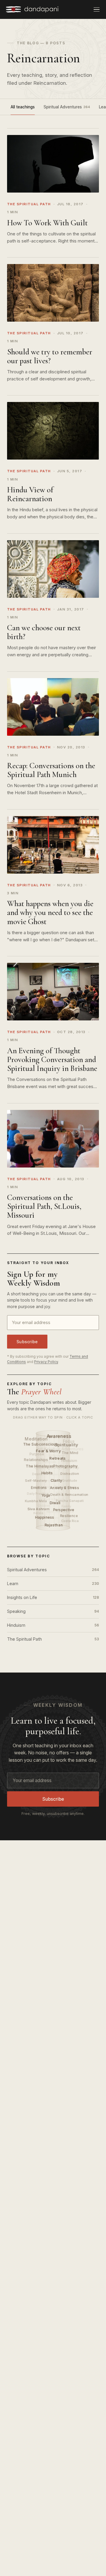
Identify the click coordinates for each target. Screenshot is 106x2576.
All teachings (23, 107)
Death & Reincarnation (69, 1494)
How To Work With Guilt (47, 223)
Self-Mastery (36, 1481)
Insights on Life (53, 1597)
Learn (53, 1583)
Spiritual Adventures (67, 107)
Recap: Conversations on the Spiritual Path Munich (51, 770)
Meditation (36, 1439)
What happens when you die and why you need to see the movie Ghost (50, 912)
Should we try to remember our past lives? (50, 356)
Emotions (39, 1488)
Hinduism (53, 1625)
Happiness (45, 1517)
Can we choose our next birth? (44, 632)
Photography (66, 1466)
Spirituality (67, 1445)
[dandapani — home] (32, 9)
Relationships (36, 1460)
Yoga (46, 1495)
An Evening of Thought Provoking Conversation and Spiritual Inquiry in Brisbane (52, 1060)
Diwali (55, 1503)
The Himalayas (40, 1466)
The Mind (70, 1453)
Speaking (53, 1611)
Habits (48, 1473)
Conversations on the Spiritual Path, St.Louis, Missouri (44, 1206)
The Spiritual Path (53, 1639)
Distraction (70, 1473)
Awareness (59, 1436)
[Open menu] (97, 9)
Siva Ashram (38, 1509)
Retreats (58, 1458)
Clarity (57, 1480)
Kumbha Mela (36, 1501)
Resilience (69, 1516)
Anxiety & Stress (65, 1488)
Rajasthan (54, 1525)
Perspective (64, 1510)
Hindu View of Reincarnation (30, 494)
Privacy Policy (46, 1362)
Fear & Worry (49, 1451)
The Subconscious (41, 1444)
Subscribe (27, 1342)
